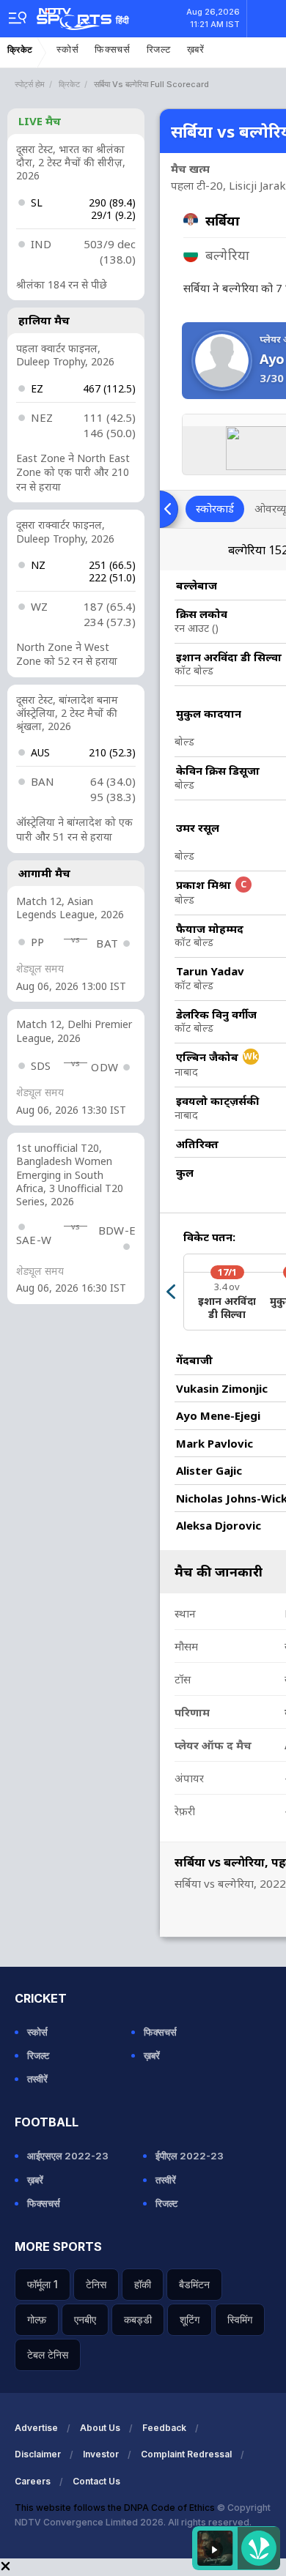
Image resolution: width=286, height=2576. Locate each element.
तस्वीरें (37, 2079)
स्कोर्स (67, 49)
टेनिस (96, 2284)
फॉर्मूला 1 (43, 2284)
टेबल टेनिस (48, 2354)
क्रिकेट (20, 50)
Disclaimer (38, 2454)
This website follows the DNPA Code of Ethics (116, 2508)
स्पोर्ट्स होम (30, 84)
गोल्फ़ (37, 2319)
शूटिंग (190, 2319)
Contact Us (96, 2481)
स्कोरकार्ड (215, 508)
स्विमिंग (240, 2319)
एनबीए (85, 2319)
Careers (33, 2481)
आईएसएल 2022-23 (68, 2156)
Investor (101, 2454)
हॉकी (143, 2284)
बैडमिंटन (194, 2284)
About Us (100, 2428)
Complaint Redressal (186, 2454)
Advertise (36, 2428)
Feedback (164, 2428)
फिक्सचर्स (113, 49)
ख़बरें (196, 49)
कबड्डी (138, 2319)
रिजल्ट (159, 49)
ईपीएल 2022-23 (190, 2156)
